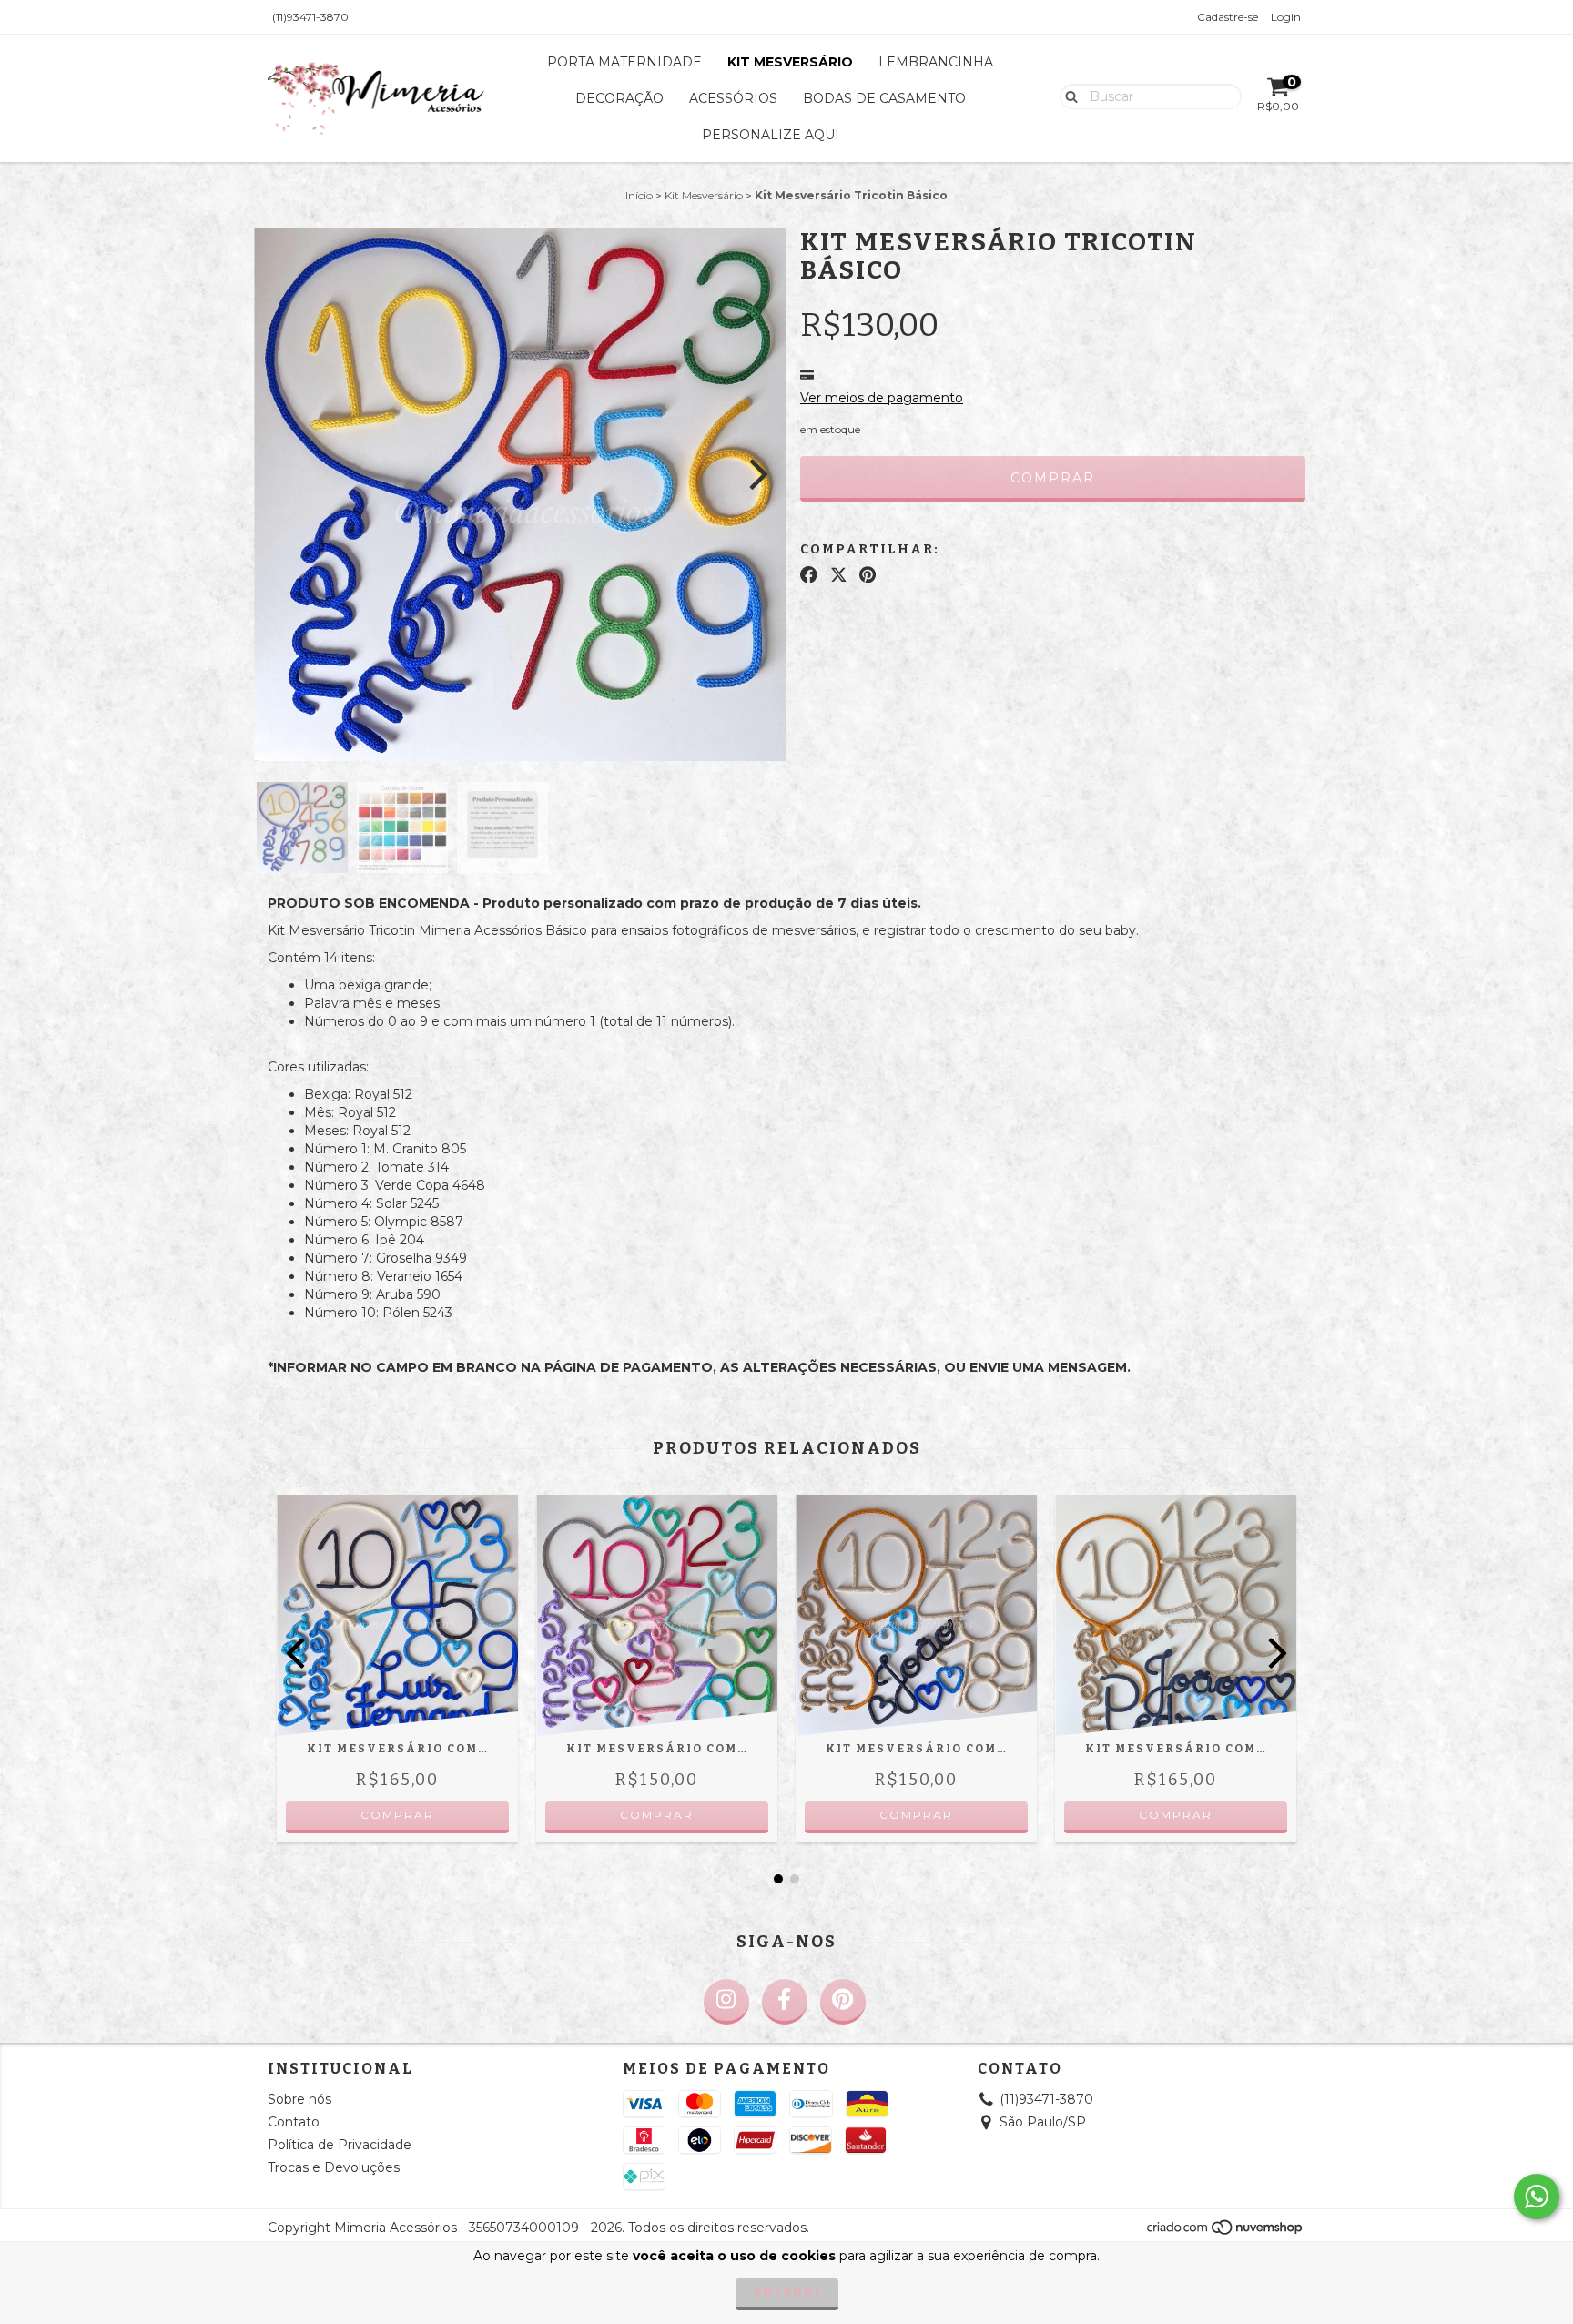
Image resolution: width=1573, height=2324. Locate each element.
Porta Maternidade (624, 62)
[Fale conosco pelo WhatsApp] (1537, 2197)
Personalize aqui (771, 135)
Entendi (787, 2292)
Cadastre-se (1228, 17)
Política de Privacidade (340, 2145)
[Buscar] (1067, 96)
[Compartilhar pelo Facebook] (809, 574)
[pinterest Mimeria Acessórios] (843, 2002)
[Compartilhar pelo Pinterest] (868, 574)
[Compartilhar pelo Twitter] (839, 574)
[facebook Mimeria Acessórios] (785, 2002)
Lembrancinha (936, 62)
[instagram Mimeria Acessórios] (726, 2002)
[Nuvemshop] (1226, 2233)
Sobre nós (299, 2099)
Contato (294, 2122)
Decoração (619, 98)
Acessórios (733, 98)
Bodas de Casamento (884, 98)
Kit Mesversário (790, 62)
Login (1286, 17)
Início (639, 195)
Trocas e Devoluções (334, 2167)
